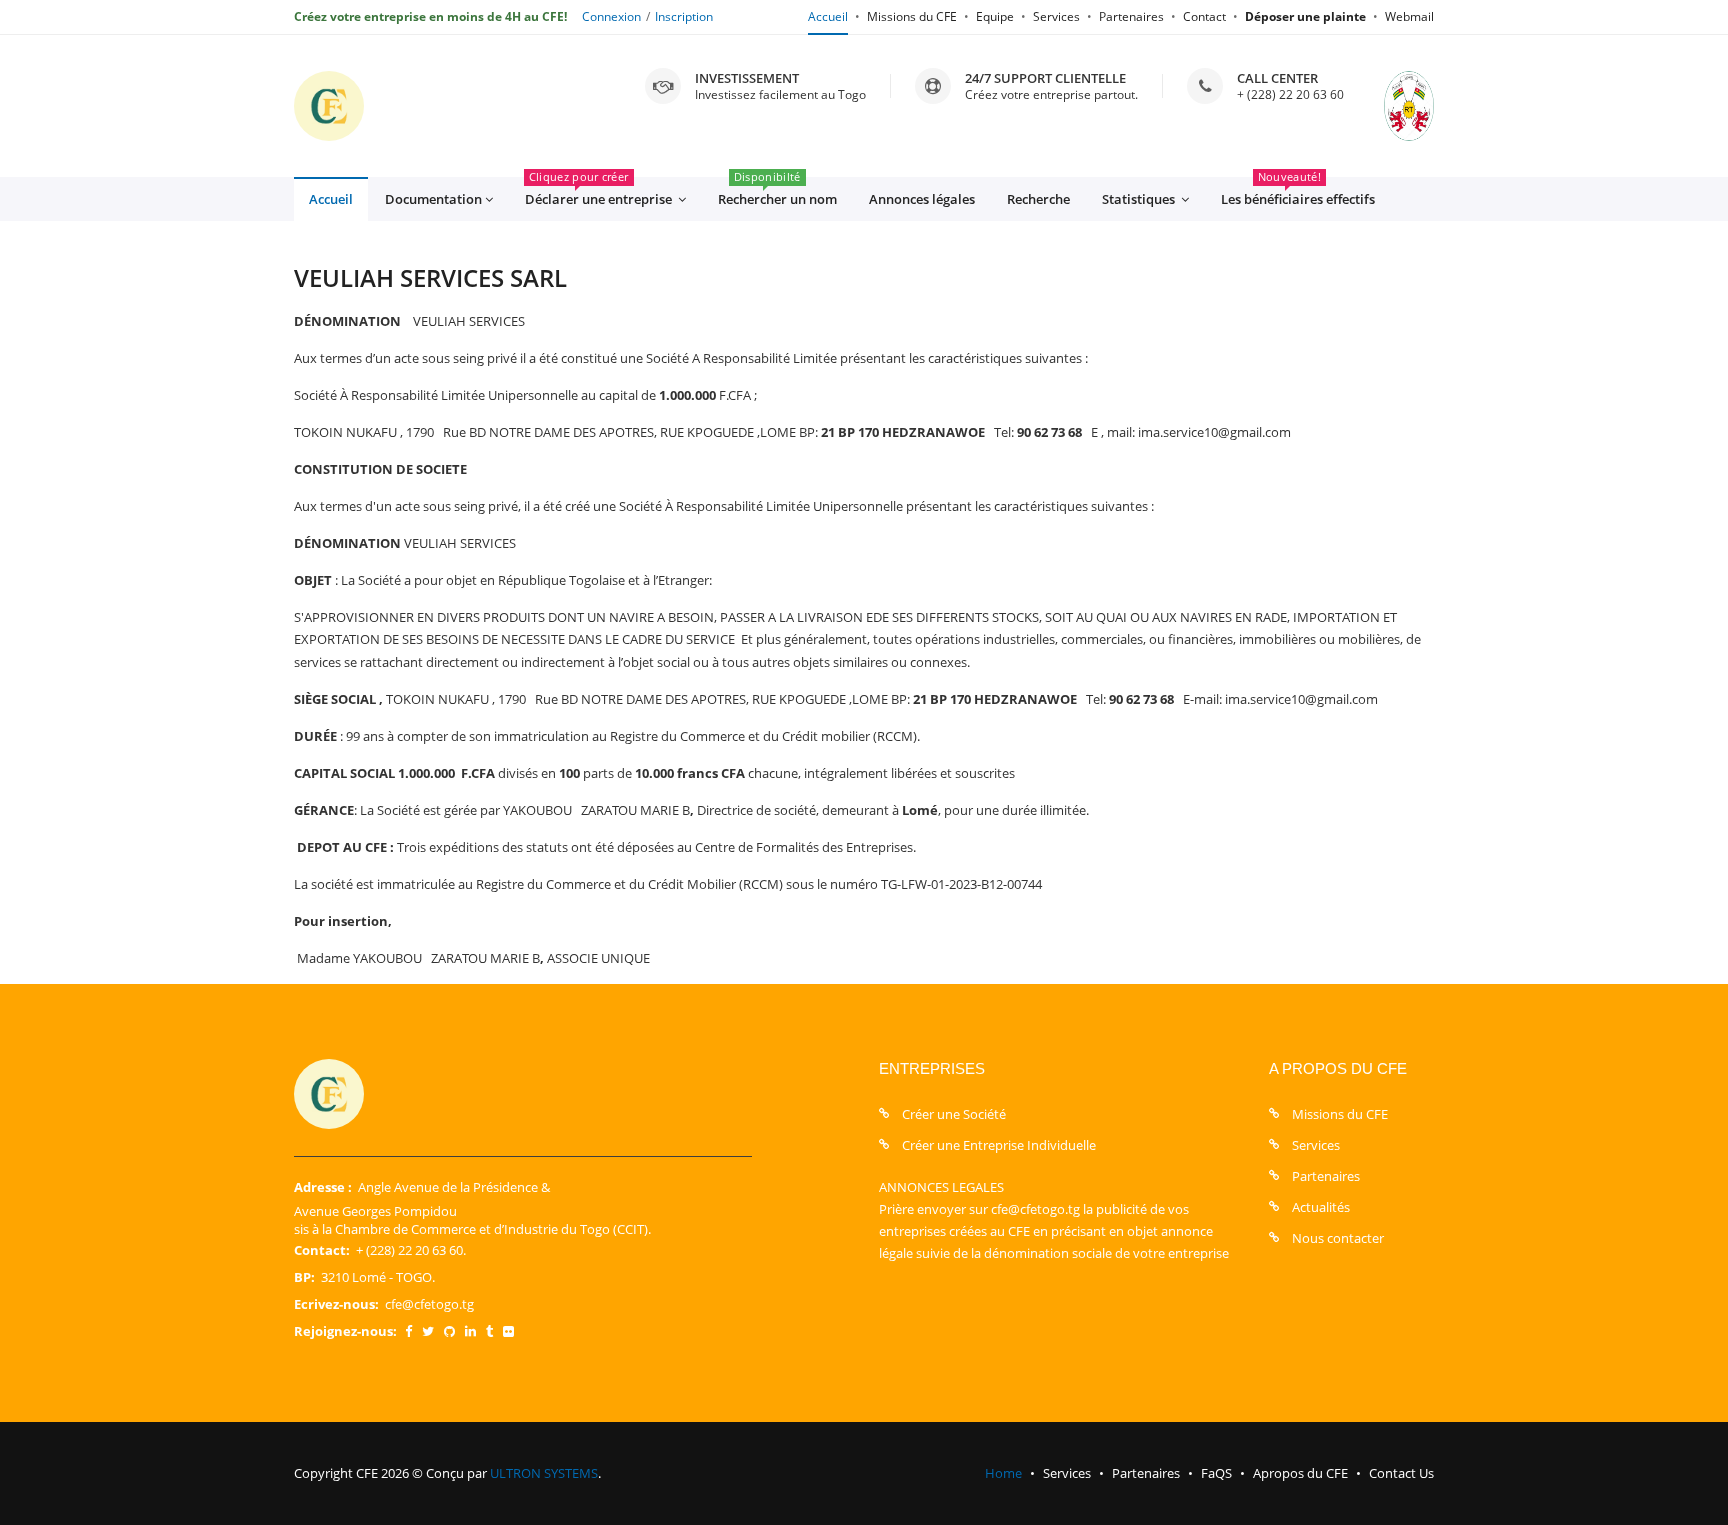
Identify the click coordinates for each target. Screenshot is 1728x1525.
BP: (304, 1277)
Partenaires (1131, 16)
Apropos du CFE (1300, 1473)
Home (1003, 1473)
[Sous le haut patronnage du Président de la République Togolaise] (1389, 106)
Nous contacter (1338, 1238)
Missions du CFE (912, 16)
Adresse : (323, 1187)
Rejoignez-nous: (345, 1331)
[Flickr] (508, 1331)
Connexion (611, 16)
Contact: (322, 1250)
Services (1056, 16)
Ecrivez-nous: (336, 1304)
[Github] (449, 1331)
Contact (1204, 16)
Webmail (1409, 16)
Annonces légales (922, 199)
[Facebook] (408, 1331)
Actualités (1321, 1207)
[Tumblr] (489, 1331)
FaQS (1216, 1473)
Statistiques (1140, 199)
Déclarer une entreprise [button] (600, 192)
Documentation (433, 199)
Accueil (828, 16)
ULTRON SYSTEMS (544, 1473)
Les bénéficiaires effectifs (1298, 192)
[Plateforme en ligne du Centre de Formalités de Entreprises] (329, 106)
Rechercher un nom (777, 192)
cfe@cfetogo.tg (429, 1304)
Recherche (1038, 199)
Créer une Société (954, 1114)
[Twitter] (428, 1331)
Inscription (684, 16)
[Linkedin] (470, 1331)
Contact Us (1401, 1473)
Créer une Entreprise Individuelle (999, 1145)
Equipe (995, 16)
